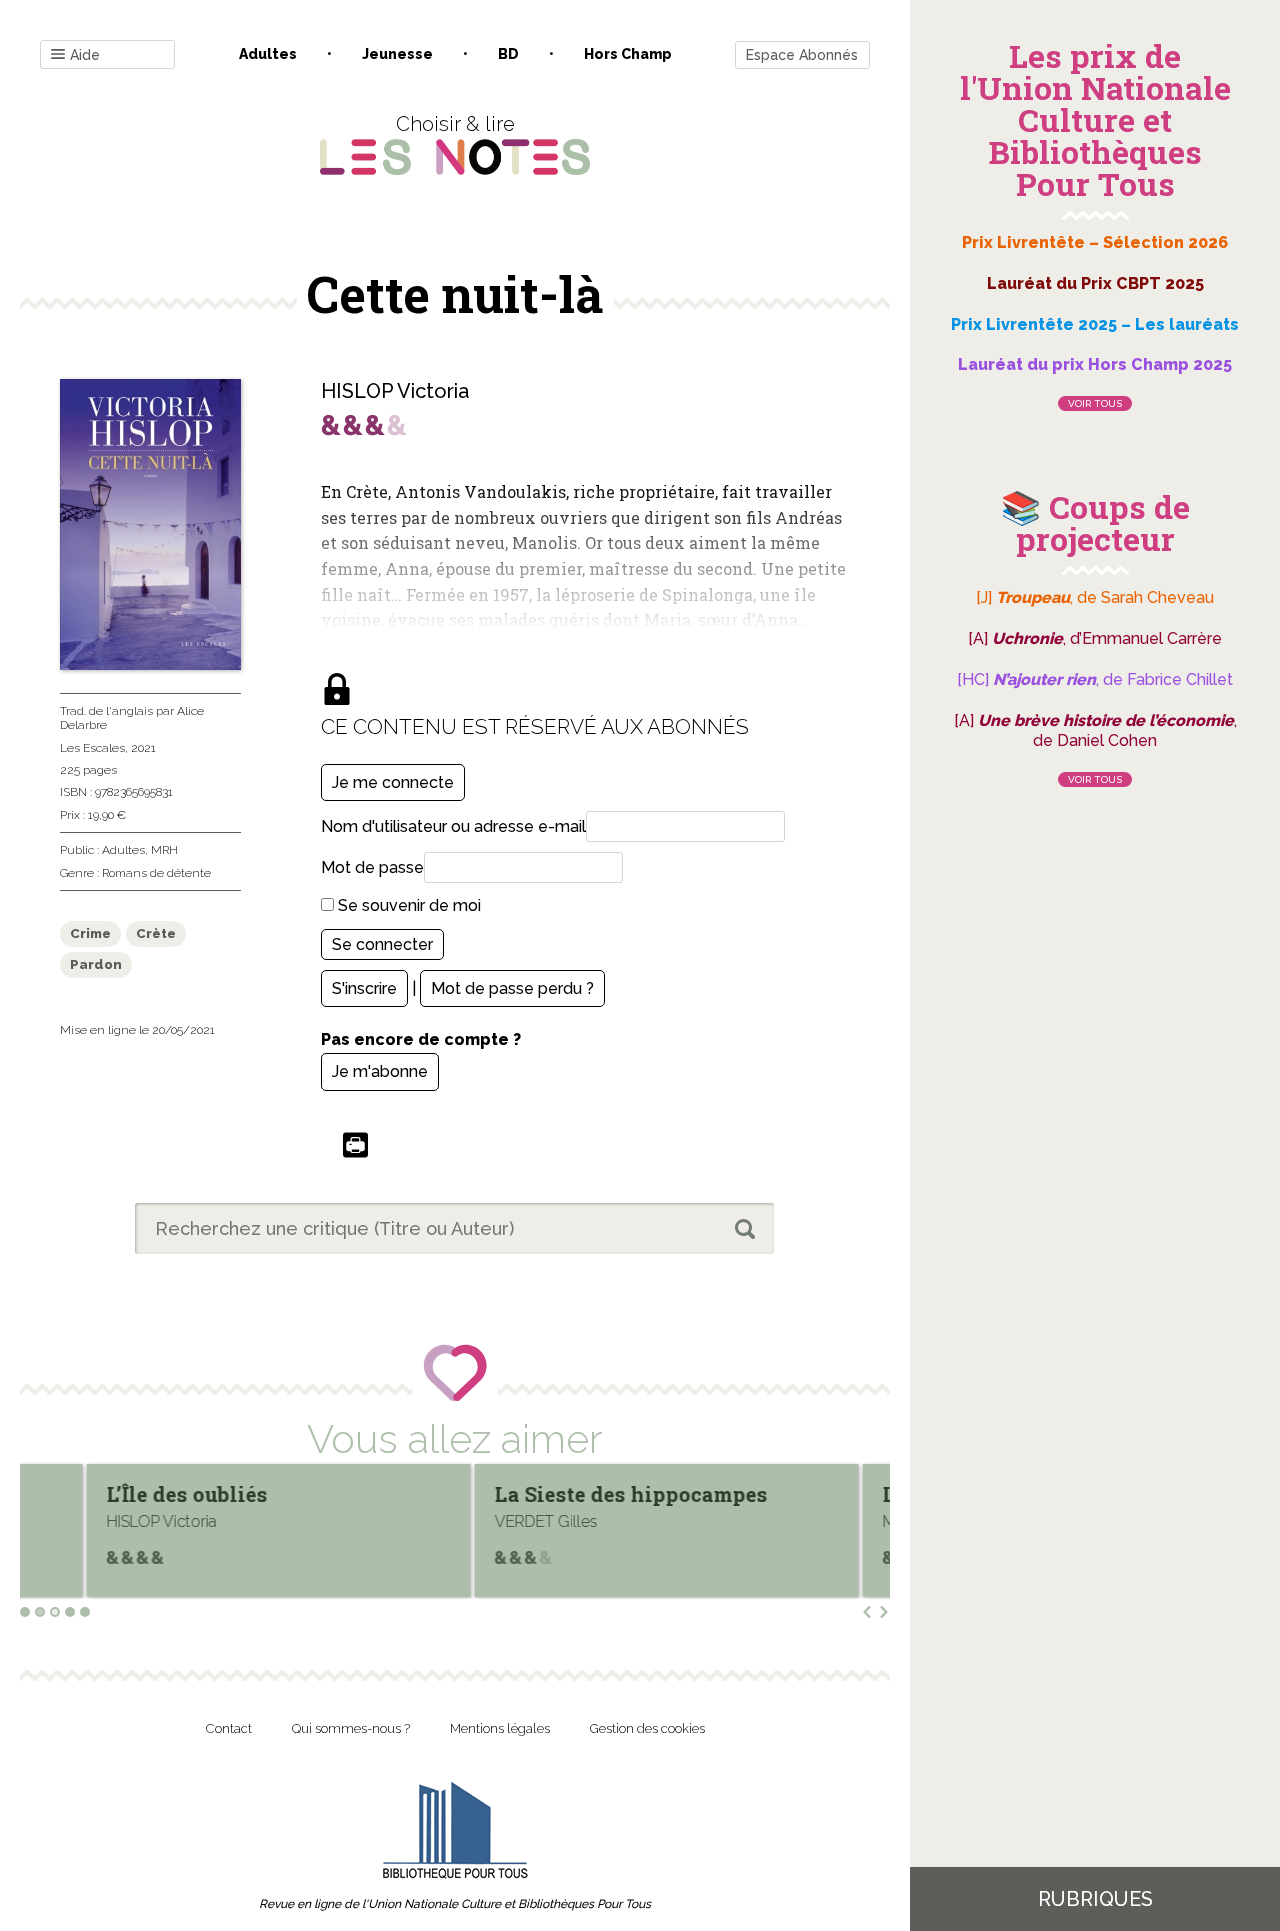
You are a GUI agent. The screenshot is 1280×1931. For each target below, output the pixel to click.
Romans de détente (156, 873)
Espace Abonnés (802, 55)
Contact (229, 1728)
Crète (156, 933)
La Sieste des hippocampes (566, 1494)
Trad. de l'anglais (106, 711)
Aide (85, 55)
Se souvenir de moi (407, 905)
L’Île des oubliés (122, 1494)
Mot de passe (372, 867)
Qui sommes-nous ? (351, 1728)
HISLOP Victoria (395, 391)
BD (508, 54)
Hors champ (628, 54)
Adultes (268, 54)
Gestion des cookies (647, 1728)
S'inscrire (364, 988)
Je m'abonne (380, 1071)
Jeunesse (397, 54)
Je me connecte (393, 782)
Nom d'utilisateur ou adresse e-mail (453, 826)
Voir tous (1095, 403)
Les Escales (92, 748)
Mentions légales (500, 1728)
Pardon (96, 964)
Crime (90, 933)
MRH (164, 850)
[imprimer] (355, 1146)
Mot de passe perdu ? (512, 988)
